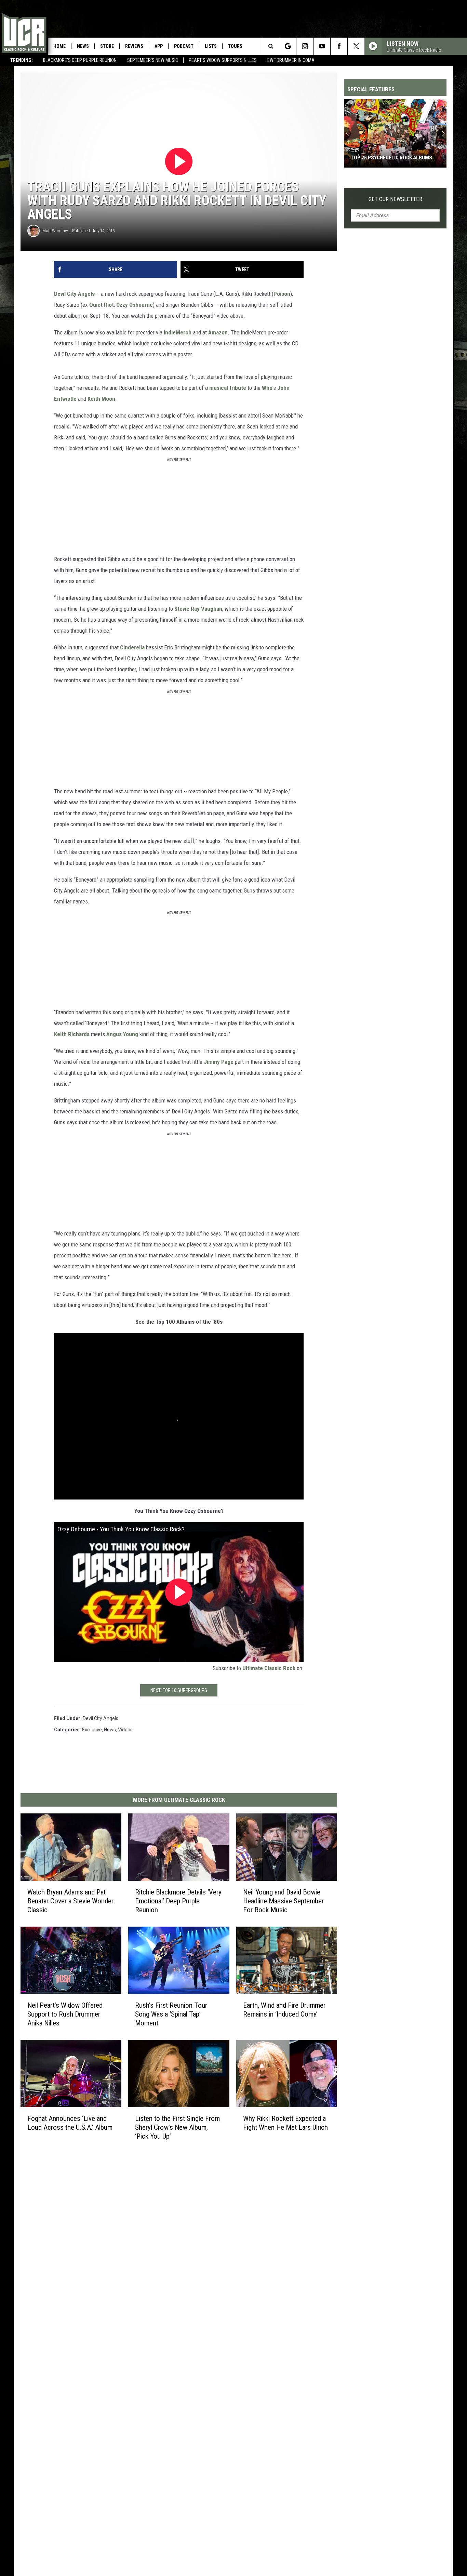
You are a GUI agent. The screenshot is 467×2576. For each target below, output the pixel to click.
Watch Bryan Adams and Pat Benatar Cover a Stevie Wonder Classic (70, 1901)
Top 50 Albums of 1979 (378, 158)
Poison (282, 294)
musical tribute (228, 388)
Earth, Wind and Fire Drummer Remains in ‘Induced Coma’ (284, 2010)
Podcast (184, 46)
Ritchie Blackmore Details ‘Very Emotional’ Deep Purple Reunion (178, 1901)
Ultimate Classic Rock (269, 1668)
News (83, 46)
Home (59, 46)
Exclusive (92, 1730)
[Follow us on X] (356, 46)
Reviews (134, 46)
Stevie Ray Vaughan (198, 609)
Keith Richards (72, 1034)
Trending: (22, 60)
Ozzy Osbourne (135, 305)
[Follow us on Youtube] (322, 46)
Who (267, 388)
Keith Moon (101, 399)
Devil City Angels (74, 294)
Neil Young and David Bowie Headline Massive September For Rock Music (283, 1901)
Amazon (218, 332)
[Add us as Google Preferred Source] (288, 46)
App (159, 46)
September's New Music (153, 60)
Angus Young (122, 1034)
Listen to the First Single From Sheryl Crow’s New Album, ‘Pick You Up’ (177, 2127)
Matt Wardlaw (55, 231)
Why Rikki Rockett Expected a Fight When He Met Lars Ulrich (285, 2123)
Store (107, 46)
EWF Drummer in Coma (291, 60)
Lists (211, 46)
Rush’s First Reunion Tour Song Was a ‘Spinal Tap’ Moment (171, 2014)
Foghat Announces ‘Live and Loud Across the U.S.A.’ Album (70, 2123)
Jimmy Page (219, 1062)
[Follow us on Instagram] (305, 46)
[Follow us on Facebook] (339, 46)
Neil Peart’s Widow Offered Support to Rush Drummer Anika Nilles (65, 2014)
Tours (235, 46)
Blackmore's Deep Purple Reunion (80, 60)
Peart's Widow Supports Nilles (223, 60)
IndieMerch (178, 332)
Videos (125, 1730)
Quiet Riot (102, 305)
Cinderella (132, 647)
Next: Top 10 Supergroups (179, 1690)
